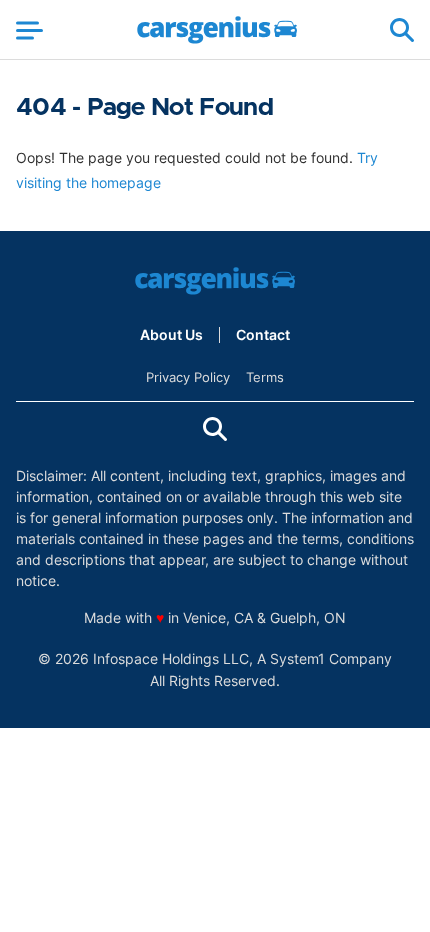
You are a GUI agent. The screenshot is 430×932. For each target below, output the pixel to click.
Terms (265, 377)
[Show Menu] (29, 30)
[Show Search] (402, 30)
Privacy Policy (188, 377)
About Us (171, 335)
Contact (263, 335)
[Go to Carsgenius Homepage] (217, 30)
